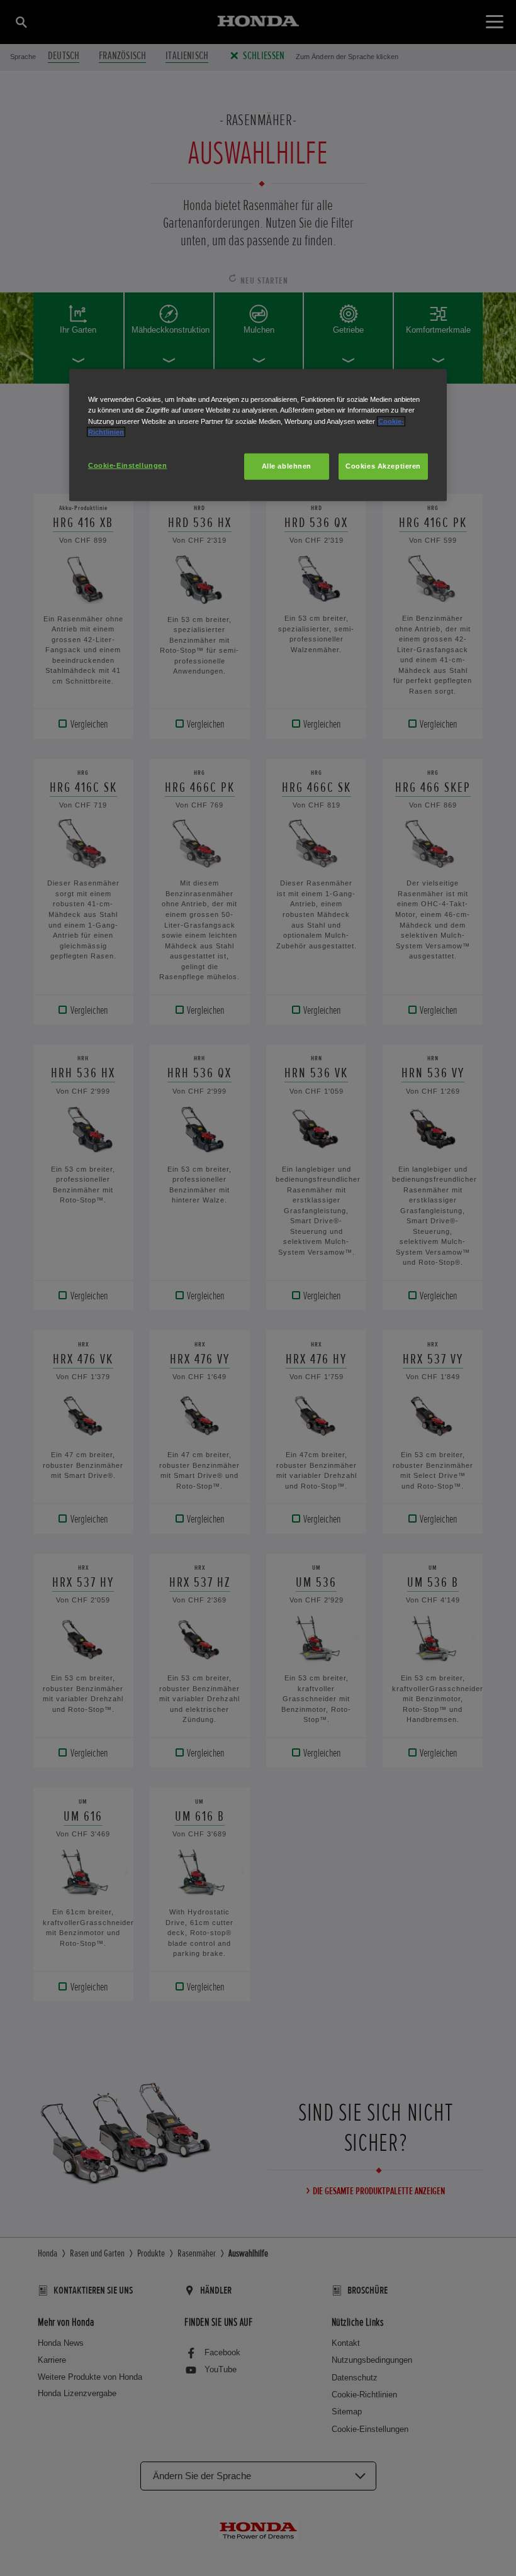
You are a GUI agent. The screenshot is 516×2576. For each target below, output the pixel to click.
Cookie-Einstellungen (127, 465)
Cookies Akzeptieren (383, 465)
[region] (258, 435)
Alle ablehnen (287, 465)
